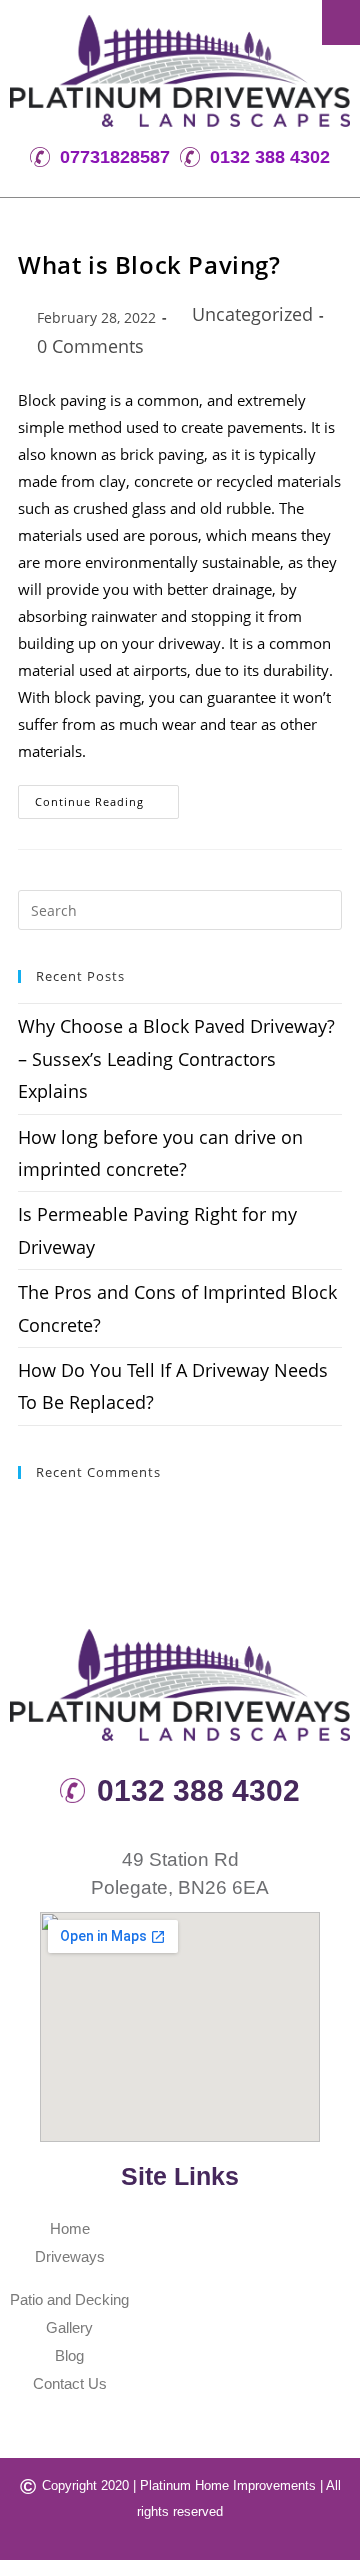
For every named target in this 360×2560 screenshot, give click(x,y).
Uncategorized (252, 314)
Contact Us (70, 2383)
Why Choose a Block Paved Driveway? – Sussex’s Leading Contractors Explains (176, 1058)
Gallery (69, 2327)
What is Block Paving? (149, 264)
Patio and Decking (69, 2299)
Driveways (70, 2256)
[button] (341, 22)
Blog (69, 2355)
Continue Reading (107, 797)
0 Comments (90, 346)
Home (70, 2228)
